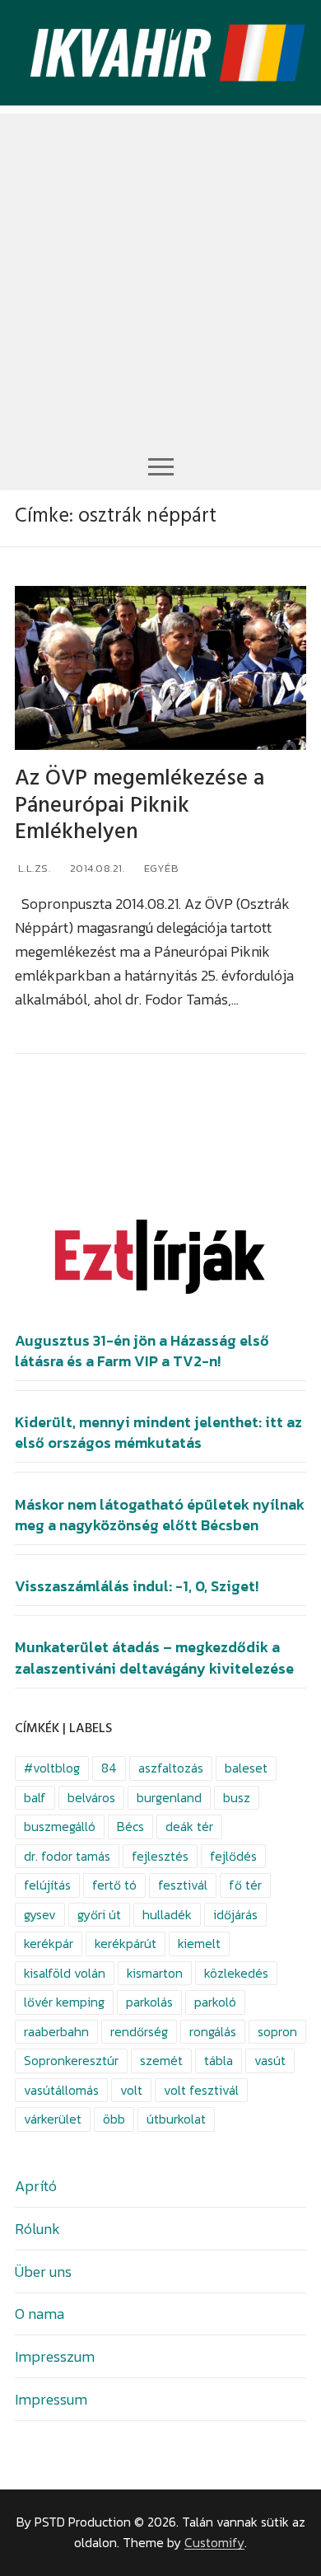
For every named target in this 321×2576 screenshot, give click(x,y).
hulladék (167, 1915)
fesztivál (183, 1885)
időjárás (235, 1915)
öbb (114, 2119)
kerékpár (49, 1944)
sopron (277, 2032)
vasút (270, 2061)
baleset (246, 1768)
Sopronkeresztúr (71, 2061)
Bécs (130, 1827)
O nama (40, 2314)
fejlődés (233, 1856)
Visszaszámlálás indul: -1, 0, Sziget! (137, 1586)
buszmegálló (60, 1827)
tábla (219, 2061)
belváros (91, 1798)
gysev (40, 1915)
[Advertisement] (160, 274)
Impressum (51, 2399)
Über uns (43, 2272)
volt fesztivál (201, 2090)
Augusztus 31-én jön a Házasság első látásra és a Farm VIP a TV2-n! (142, 1351)
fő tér (245, 1885)
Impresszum (55, 2356)
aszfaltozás (171, 1768)
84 (109, 1768)
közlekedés (236, 1973)
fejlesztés (160, 1856)
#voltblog (52, 1768)
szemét (161, 2061)
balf (35, 1798)
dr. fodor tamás (67, 1856)
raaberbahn (56, 2032)
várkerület (53, 2119)
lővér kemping (64, 2002)
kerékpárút (126, 1944)
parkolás (149, 2002)
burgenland (169, 1798)
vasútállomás (61, 2090)
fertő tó (114, 1885)
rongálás (213, 2032)
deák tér (189, 1827)
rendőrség (139, 2032)
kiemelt (199, 1944)
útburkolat (176, 2119)
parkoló (215, 2002)
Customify (214, 2543)
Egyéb (160, 868)
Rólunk (37, 2229)
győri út (99, 1915)
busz (237, 1798)
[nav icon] (161, 466)
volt (131, 2090)
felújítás (47, 1885)
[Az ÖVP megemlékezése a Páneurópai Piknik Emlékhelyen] (160, 668)
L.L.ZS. (33, 868)
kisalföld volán (65, 1973)
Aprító (36, 2186)
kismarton (155, 1973)
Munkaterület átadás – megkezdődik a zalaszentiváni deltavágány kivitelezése (154, 1658)
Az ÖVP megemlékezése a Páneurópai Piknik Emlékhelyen (140, 805)
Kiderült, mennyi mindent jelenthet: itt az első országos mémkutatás (158, 1433)
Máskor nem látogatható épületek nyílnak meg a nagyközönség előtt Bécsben (160, 1515)
